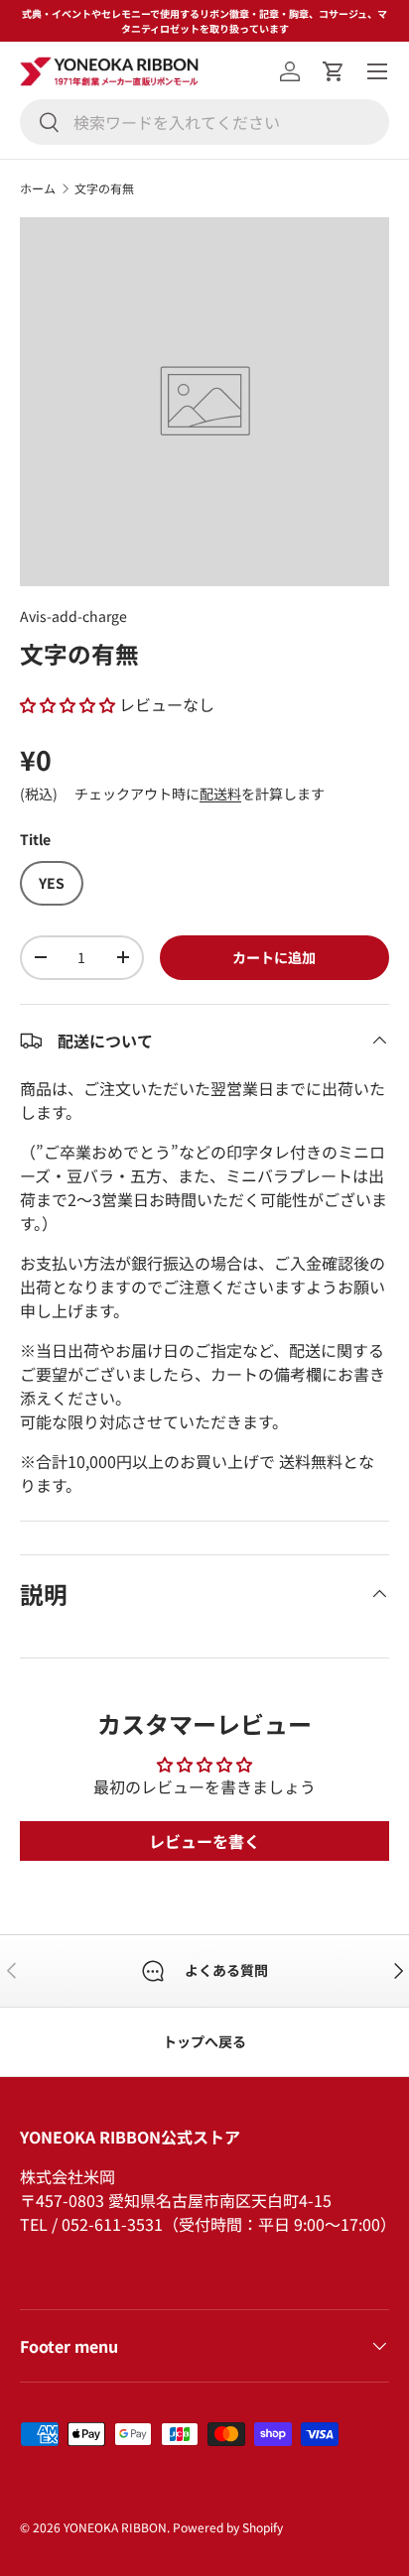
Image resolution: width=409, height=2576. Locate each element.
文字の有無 (104, 188)
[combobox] (204, 122)
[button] (334, 71)
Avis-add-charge (73, 616)
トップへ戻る (204, 2041)
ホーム (38, 188)
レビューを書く (204, 1841)
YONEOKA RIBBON (115, 2527)
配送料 (220, 794)
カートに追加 (274, 957)
